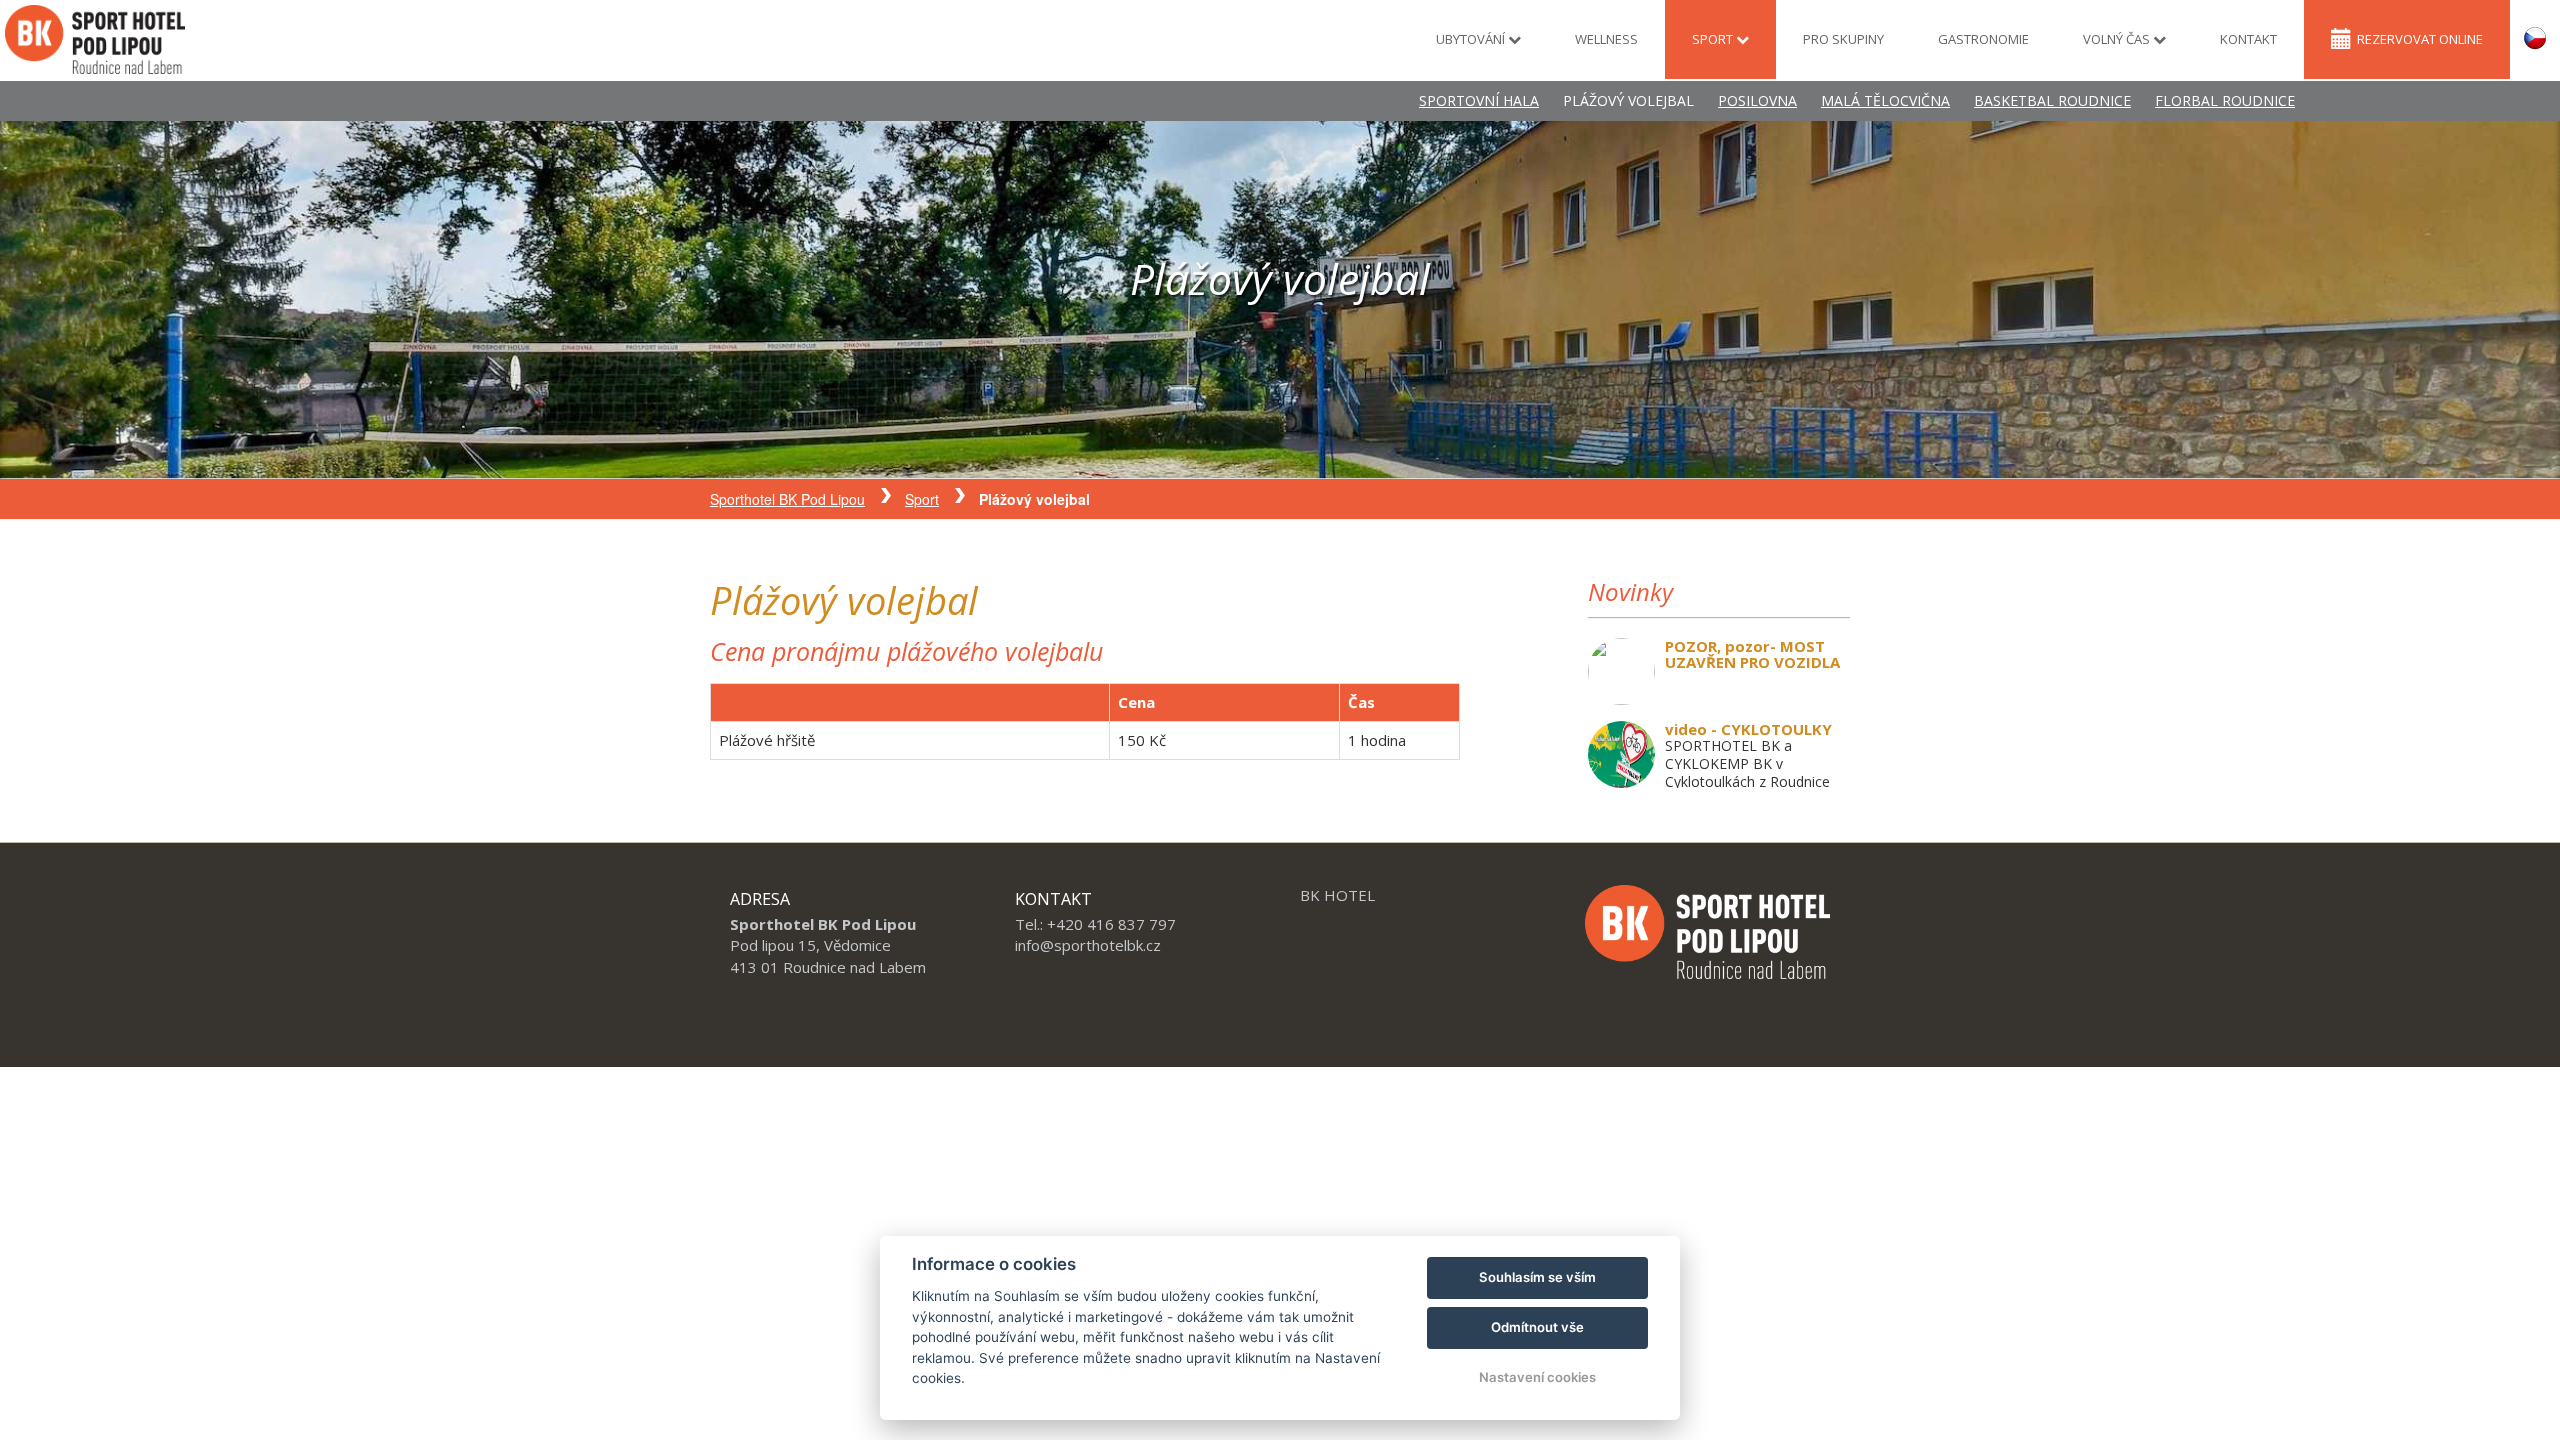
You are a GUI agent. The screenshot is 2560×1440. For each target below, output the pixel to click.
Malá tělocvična (1885, 100)
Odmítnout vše (1537, 1327)
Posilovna (1757, 100)
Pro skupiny (1843, 39)
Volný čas (2118, 39)
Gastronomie (1983, 39)
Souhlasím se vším (1537, 1277)
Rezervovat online (2420, 39)
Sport (1714, 39)
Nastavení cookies (1537, 1377)
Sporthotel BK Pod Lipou (787, 499)
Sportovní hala (1479, 100)
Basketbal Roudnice (2052, 100)
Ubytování (1472, 39)
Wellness (1606, 39)
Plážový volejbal (1628, 100)
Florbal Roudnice (2225, 100)
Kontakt (2248, 39)
